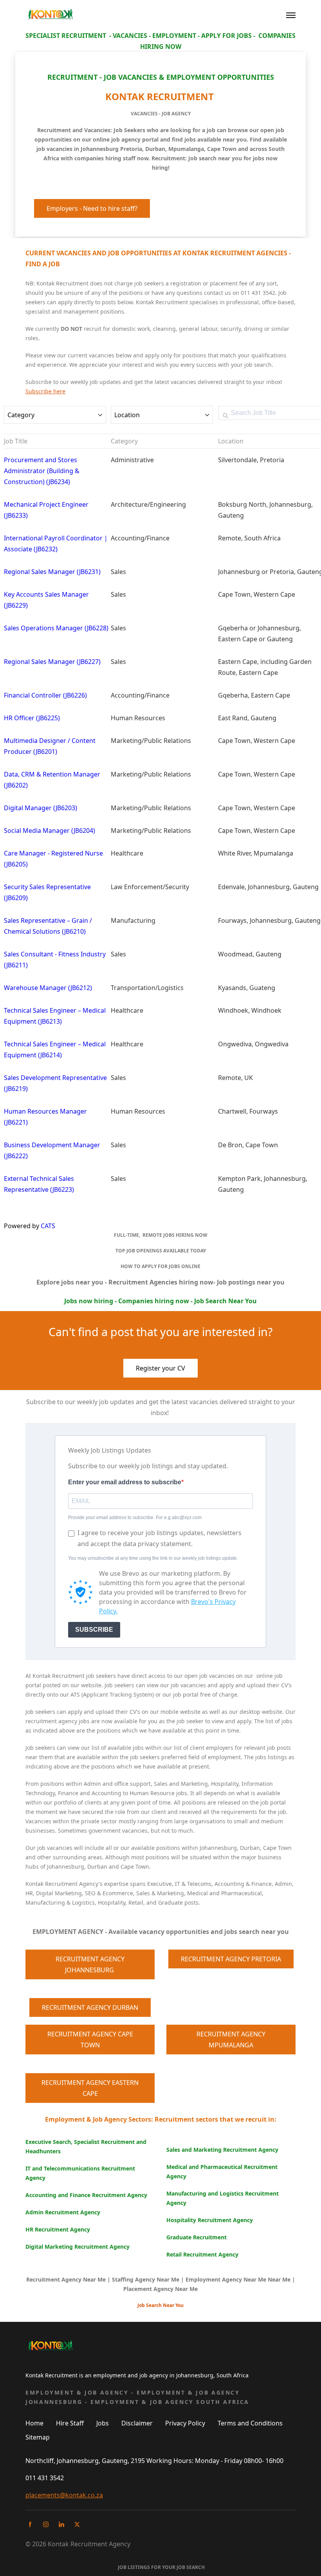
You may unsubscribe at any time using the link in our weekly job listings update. (153, 1558)
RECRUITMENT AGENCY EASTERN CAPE (90, 2088)
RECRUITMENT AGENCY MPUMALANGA (231, 2040)
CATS (48, 1226)
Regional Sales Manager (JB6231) (52, 572)
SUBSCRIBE (94, 1630)
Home (34, 2423)
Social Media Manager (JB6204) (50, 831)
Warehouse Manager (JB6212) (48, 988)
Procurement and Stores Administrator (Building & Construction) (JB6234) (42, 471)
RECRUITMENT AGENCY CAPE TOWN (90, 2040)
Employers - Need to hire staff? (92, 208)
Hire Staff (70, 2423)
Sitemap (38, 2437)
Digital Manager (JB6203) (41, 808)
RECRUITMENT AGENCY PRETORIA (231, 1959)
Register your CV (160, 1368)
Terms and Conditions (250, 2423)
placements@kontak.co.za (64, 2495)
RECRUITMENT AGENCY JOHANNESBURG (90, 1964)
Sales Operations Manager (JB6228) (56, 628)
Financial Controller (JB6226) (45, 695)
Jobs (103, 2423)
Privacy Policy (185, 2423)
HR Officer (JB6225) (32, 718)
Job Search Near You (160, 2305)
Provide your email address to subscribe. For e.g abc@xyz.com (135, 1518)
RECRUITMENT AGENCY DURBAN (90, 2007)
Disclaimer (137, 2423)
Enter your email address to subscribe (125, 1482)
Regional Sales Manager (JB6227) (52, 662)
